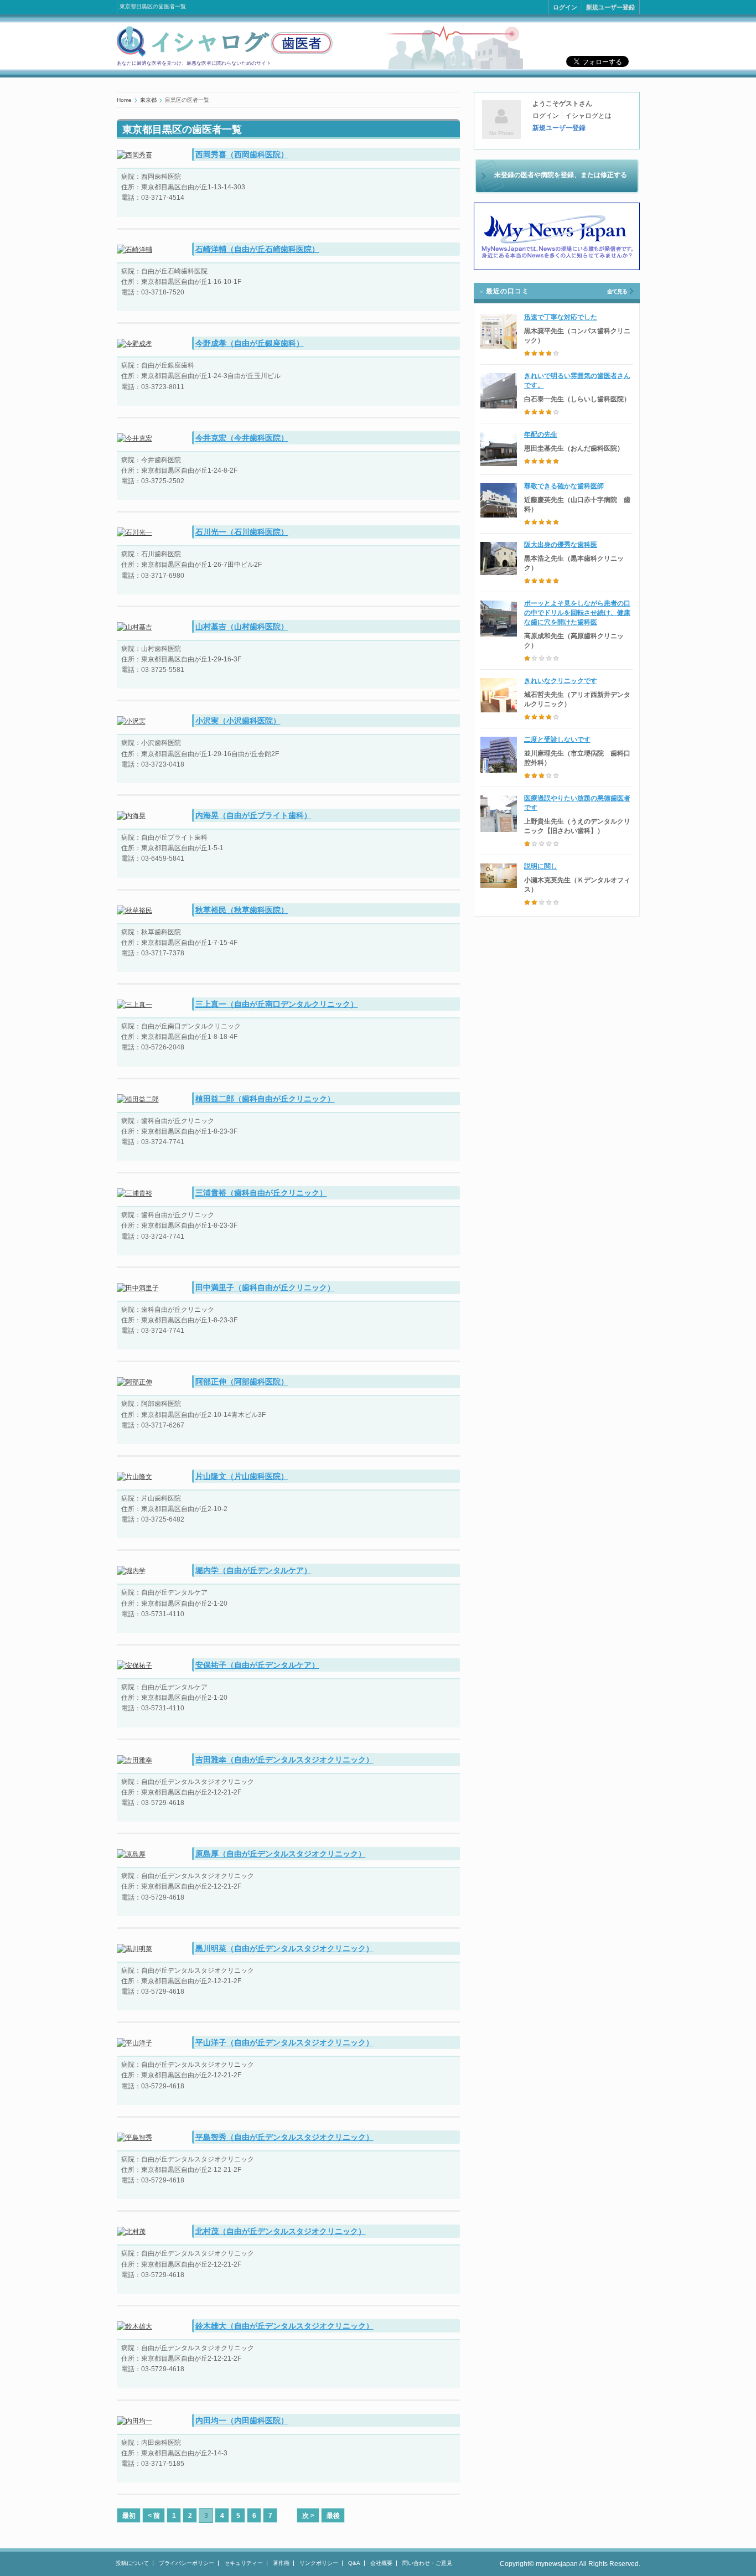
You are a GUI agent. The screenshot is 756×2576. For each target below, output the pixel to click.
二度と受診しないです (557, 739)
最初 (129, 2516)
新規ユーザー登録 (610, 7)
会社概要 (381, 2563)
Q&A (354, 2563)
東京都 (148, 100)
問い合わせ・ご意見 (427, 2563)
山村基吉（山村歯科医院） (242, 627)
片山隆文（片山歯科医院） (242, 1476)
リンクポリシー (319, 2563)
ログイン (565, 7)
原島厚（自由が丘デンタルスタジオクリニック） (281, 1854)
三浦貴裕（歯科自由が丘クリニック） (261, 1193)
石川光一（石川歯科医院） (242, 532)
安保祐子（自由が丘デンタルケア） (257, 1665)
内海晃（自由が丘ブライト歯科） (253, 815)
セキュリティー (244, 2563)
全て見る (617, 291)
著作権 (281, 2563)
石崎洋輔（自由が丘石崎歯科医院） (257, 249)
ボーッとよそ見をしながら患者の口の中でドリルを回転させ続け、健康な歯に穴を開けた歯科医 (577, 613)
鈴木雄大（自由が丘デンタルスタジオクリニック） (284, 2326)
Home (124, 100)
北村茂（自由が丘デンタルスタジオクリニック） (281, 2231)
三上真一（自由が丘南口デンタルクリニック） (277, 1004)
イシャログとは (588, 116)
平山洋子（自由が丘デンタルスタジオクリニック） (284, 2042)
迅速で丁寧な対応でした (561, 317)
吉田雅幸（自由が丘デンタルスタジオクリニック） (284, 1760)
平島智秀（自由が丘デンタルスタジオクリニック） (284, 2137)
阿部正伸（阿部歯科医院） (242, 1382)
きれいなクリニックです (561, 681)
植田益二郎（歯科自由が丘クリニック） (265, 1099)
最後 (333, 2516)
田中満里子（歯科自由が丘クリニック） (265, 1287)
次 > (308, 2516)
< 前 (154, 2516)
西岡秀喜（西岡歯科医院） (242, 154)
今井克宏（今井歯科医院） (242, 438)
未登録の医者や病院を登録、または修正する (561, 175)
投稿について (132, 2563)
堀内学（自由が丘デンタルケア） (253, 1570)
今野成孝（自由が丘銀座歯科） (250, 343)
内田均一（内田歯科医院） (242, 2420)
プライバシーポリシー (187, 2563)
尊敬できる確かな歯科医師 (564, 486)
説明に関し (541, 866)
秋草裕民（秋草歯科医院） (242, 910)
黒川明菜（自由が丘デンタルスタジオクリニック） (284, 1948)
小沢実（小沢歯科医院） (238, 721)
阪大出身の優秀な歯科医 (561, 545)
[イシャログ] (225, 55)
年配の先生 (541, 434)
